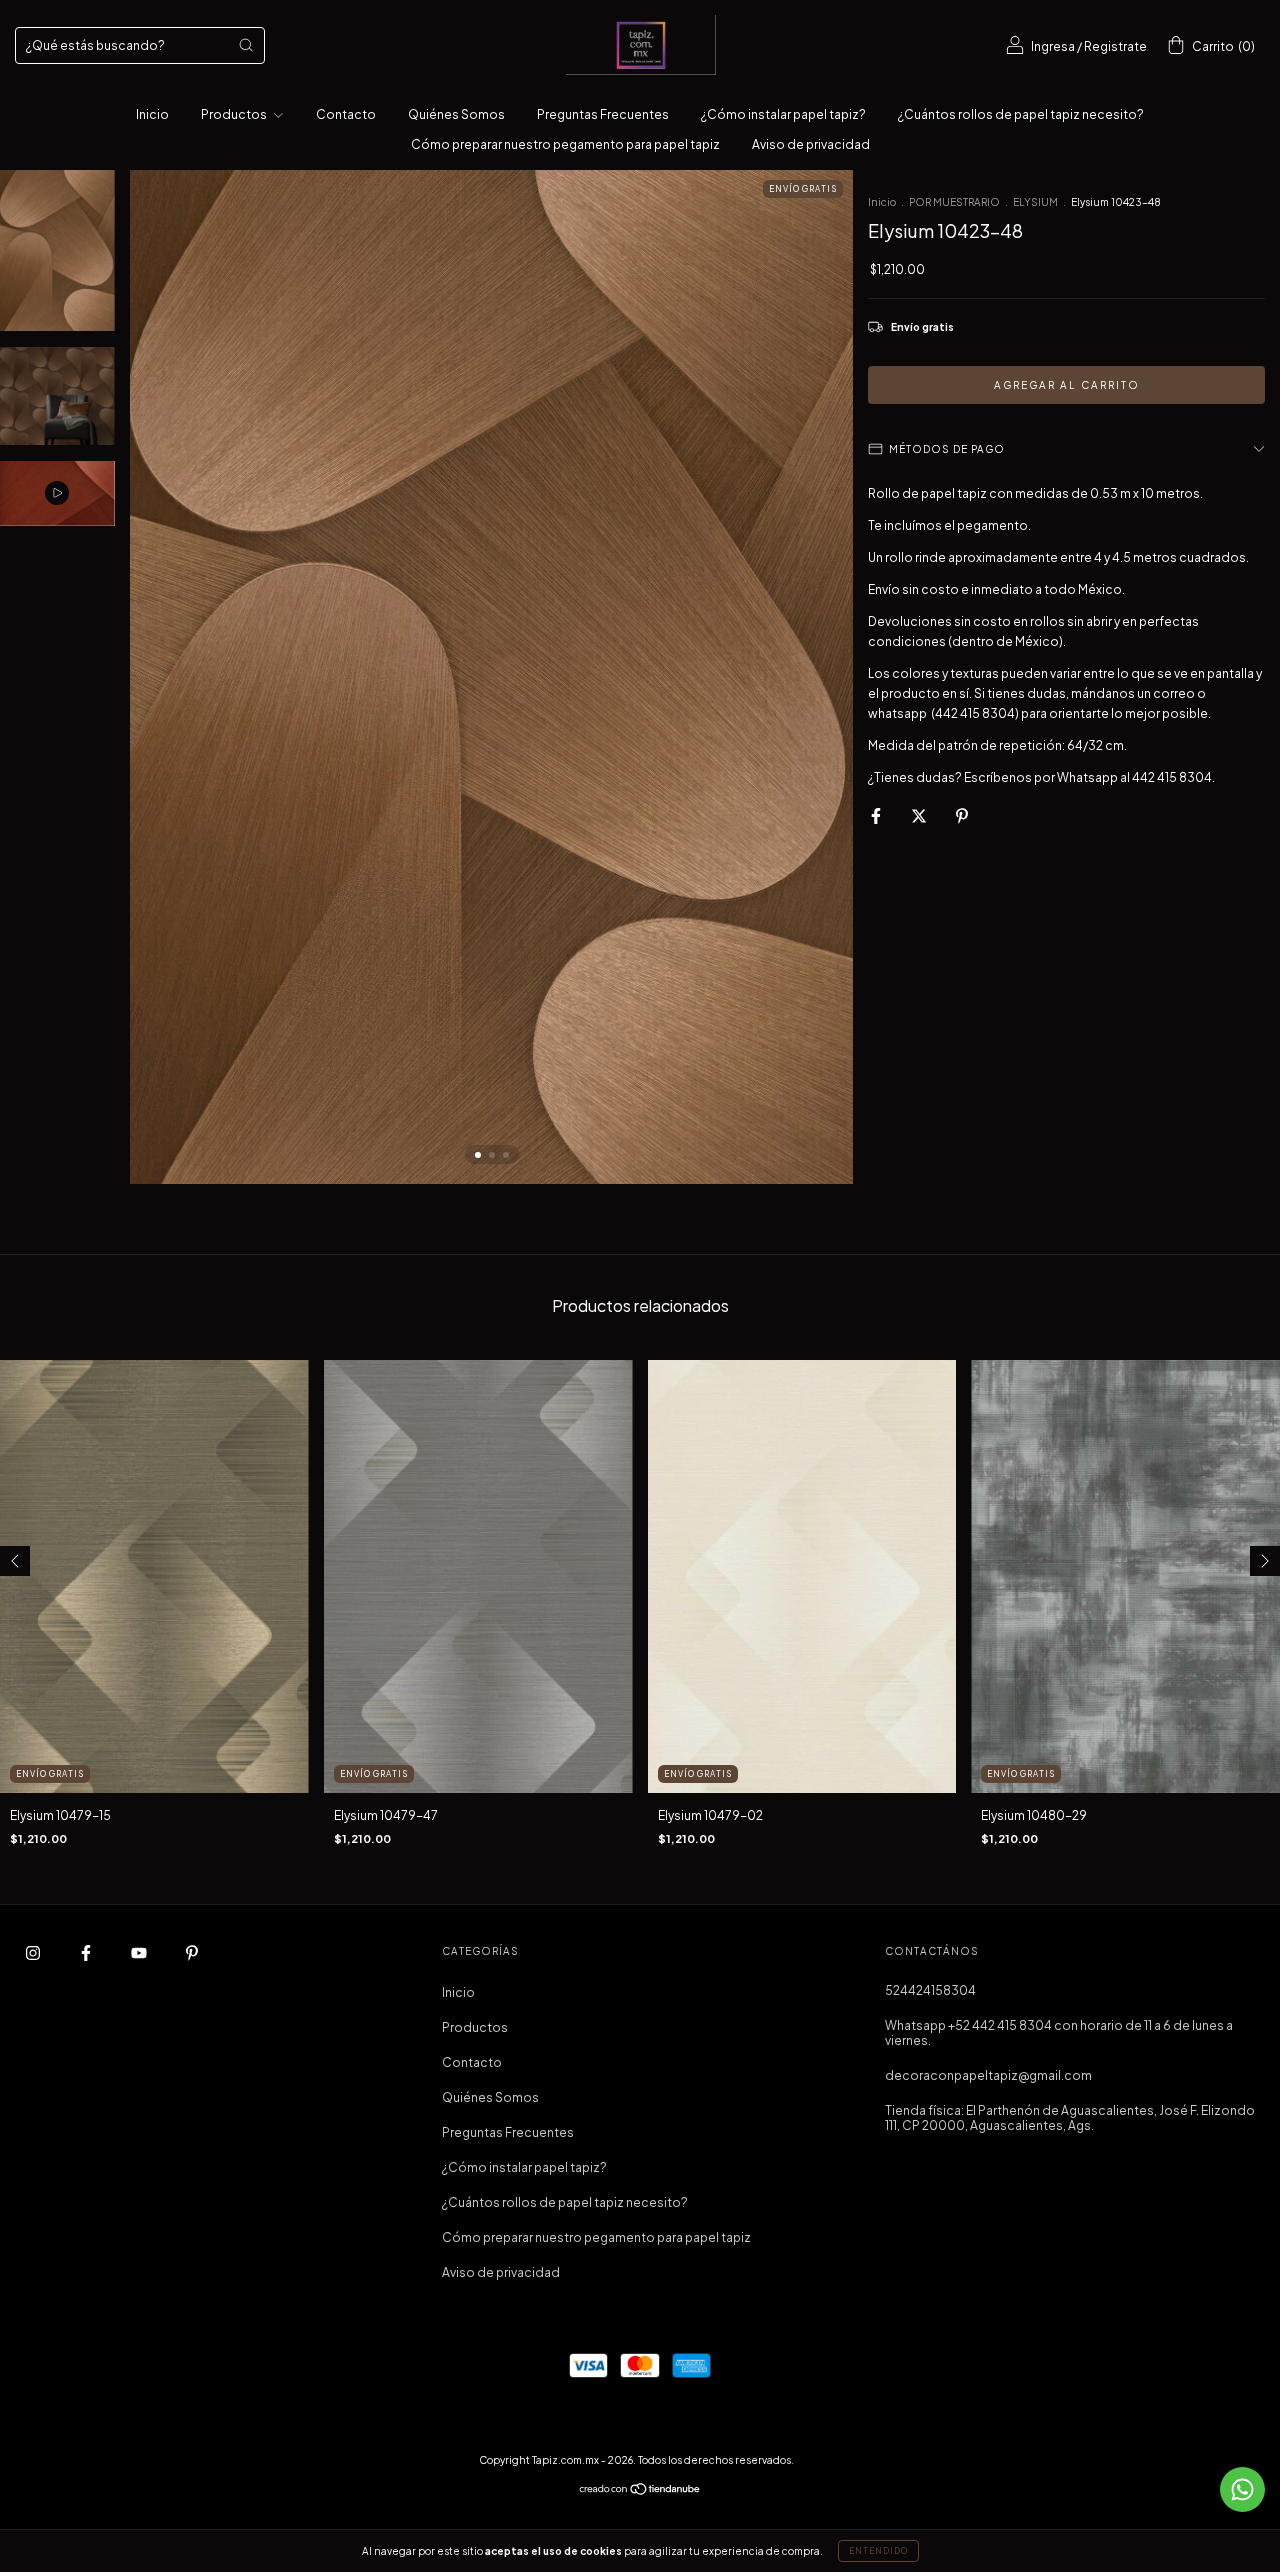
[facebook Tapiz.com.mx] (87, 1952)
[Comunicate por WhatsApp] (1242, 2489)
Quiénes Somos (456, 114)
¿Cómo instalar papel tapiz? (783, 114)
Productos (235, 114)
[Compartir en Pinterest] (962, 815)
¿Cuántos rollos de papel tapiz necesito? (1021, 114)
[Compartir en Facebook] (877, 815)
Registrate (1115, 46)
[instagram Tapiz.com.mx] (34, 1952)
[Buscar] (246, 45)
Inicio (152, 114)
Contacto (346, 114)
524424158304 (930, 1990)
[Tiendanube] (640, 2491)
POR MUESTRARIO (954, 202)
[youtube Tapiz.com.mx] (140, 1952)
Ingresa (1053, 46)
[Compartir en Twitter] (920, 815)
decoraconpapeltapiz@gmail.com (988, 2075)
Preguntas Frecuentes (603, 114)
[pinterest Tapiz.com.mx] (192, 1952)
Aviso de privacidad (811, 144)
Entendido (878, 2551)
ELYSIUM (1035, 202)
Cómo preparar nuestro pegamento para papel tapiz (565, 144)
